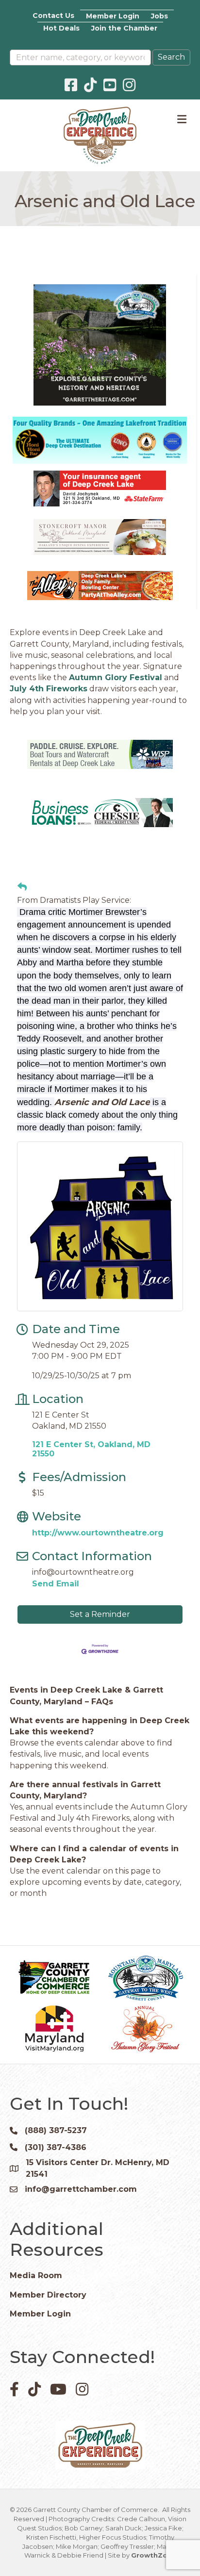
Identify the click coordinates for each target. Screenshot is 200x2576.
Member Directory (48, 2295)
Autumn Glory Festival (116, 677)
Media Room (36, 2275)
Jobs (159, 16)
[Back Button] (22, 887)
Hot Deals (61, 28)
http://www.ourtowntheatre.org (98, 1533)
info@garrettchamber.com (81, 2189)
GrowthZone (154, 2555)
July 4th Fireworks (49, 689)
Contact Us (53, 16)
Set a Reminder (100, 1614)
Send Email (56, 1584)
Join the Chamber (124, 28)
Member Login (113, 16)
